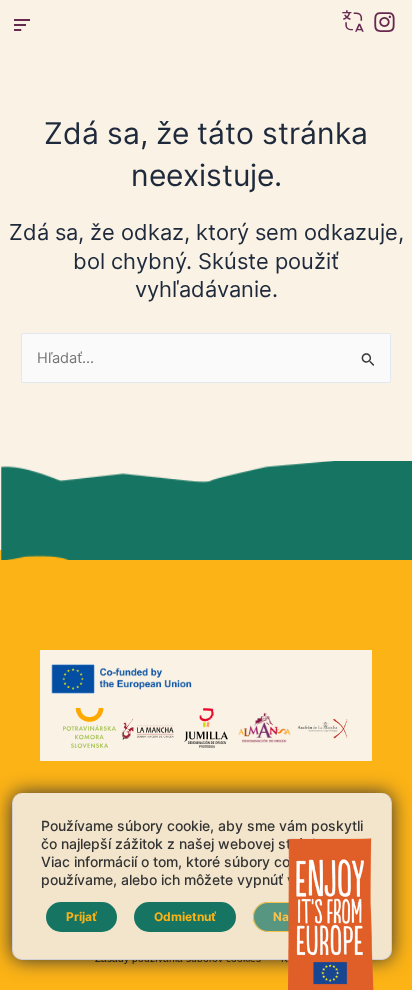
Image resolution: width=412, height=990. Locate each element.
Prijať (81, 916)
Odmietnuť (185, 916)
